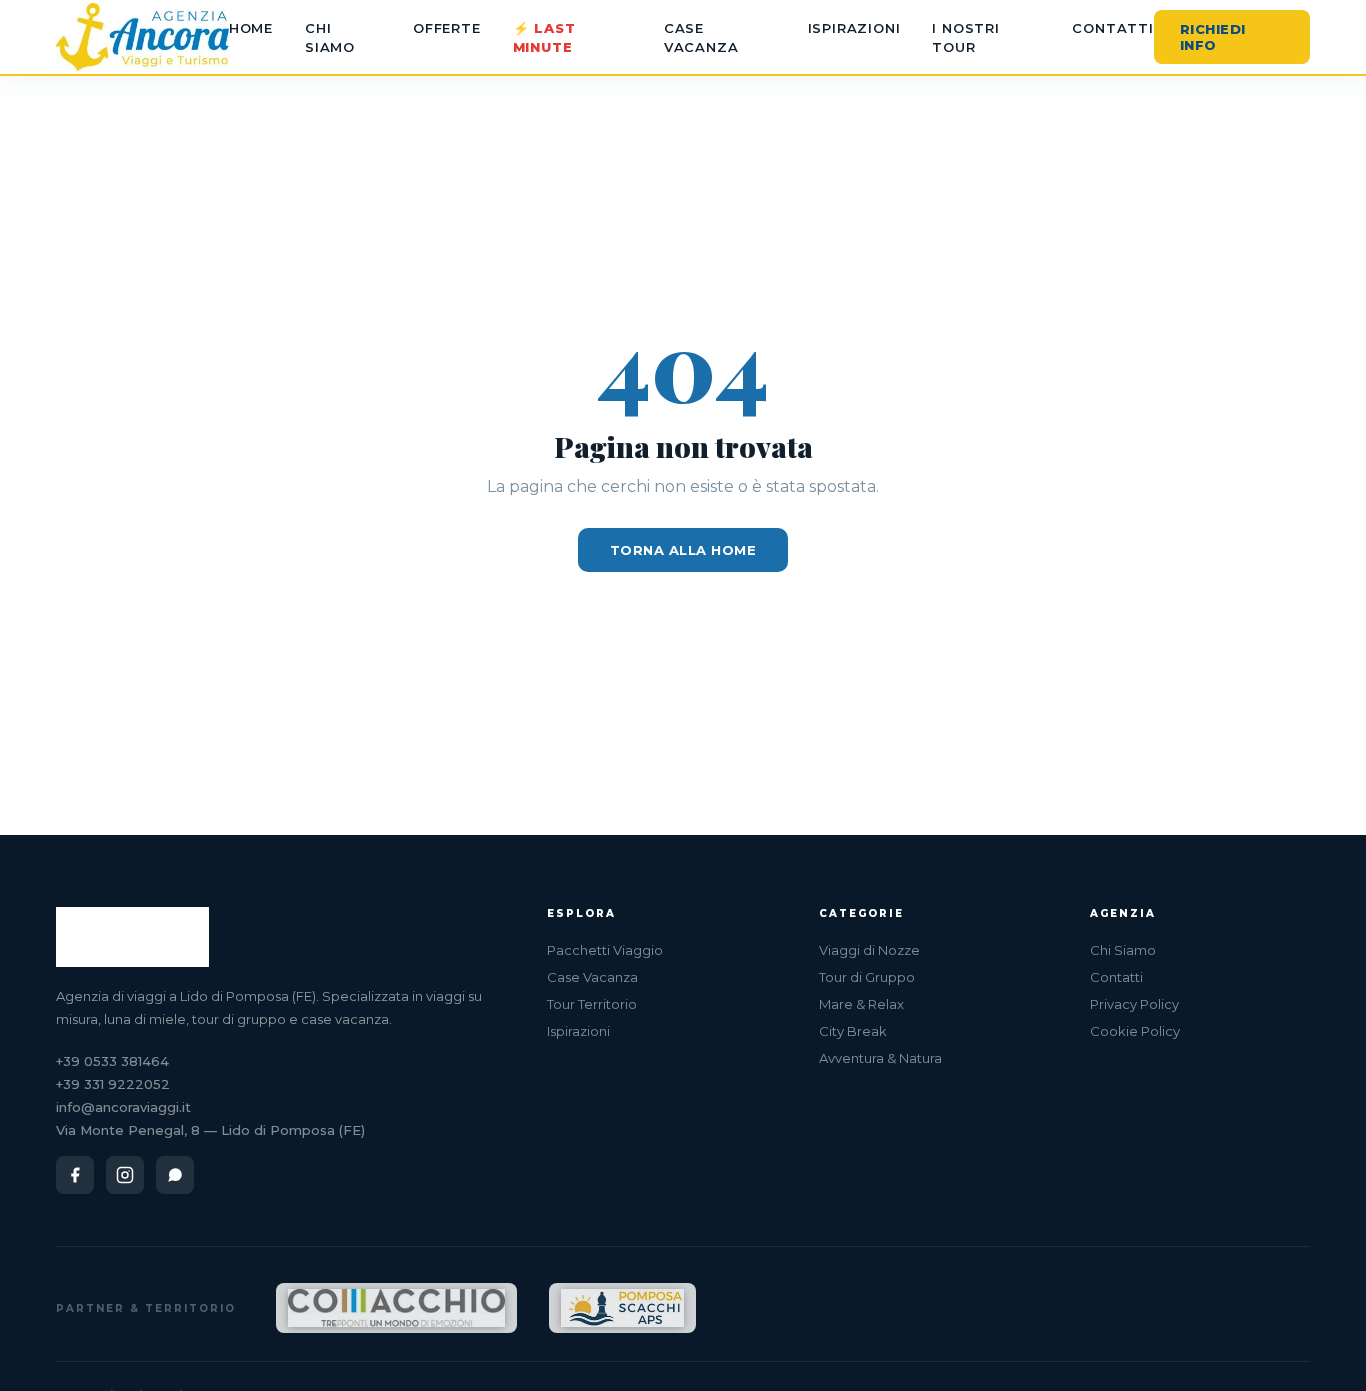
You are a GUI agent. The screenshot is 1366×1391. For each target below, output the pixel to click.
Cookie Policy (1135, 1031)
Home (251, 28)
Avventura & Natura (880, 1058)
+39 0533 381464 (112, 1061)
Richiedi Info (1213, 37)
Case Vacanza (592, 977)
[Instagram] (125, 1175)
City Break (853, 1031)
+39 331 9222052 (113, 1084)
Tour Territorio (592, 1004)
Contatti (1112, 28)
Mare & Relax (861, 1004)
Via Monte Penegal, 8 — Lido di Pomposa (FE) (210, 1130)
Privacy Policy (1134, 1004)
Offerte (447, 28)
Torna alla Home (683, 550)
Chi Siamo (1123, 950)
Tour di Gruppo (867, 977)
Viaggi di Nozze (869, 950)
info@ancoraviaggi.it (123, 1107)
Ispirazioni (854, 28)
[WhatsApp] (175, 1175)
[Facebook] (75, 1175)
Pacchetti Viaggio (605, 950)
